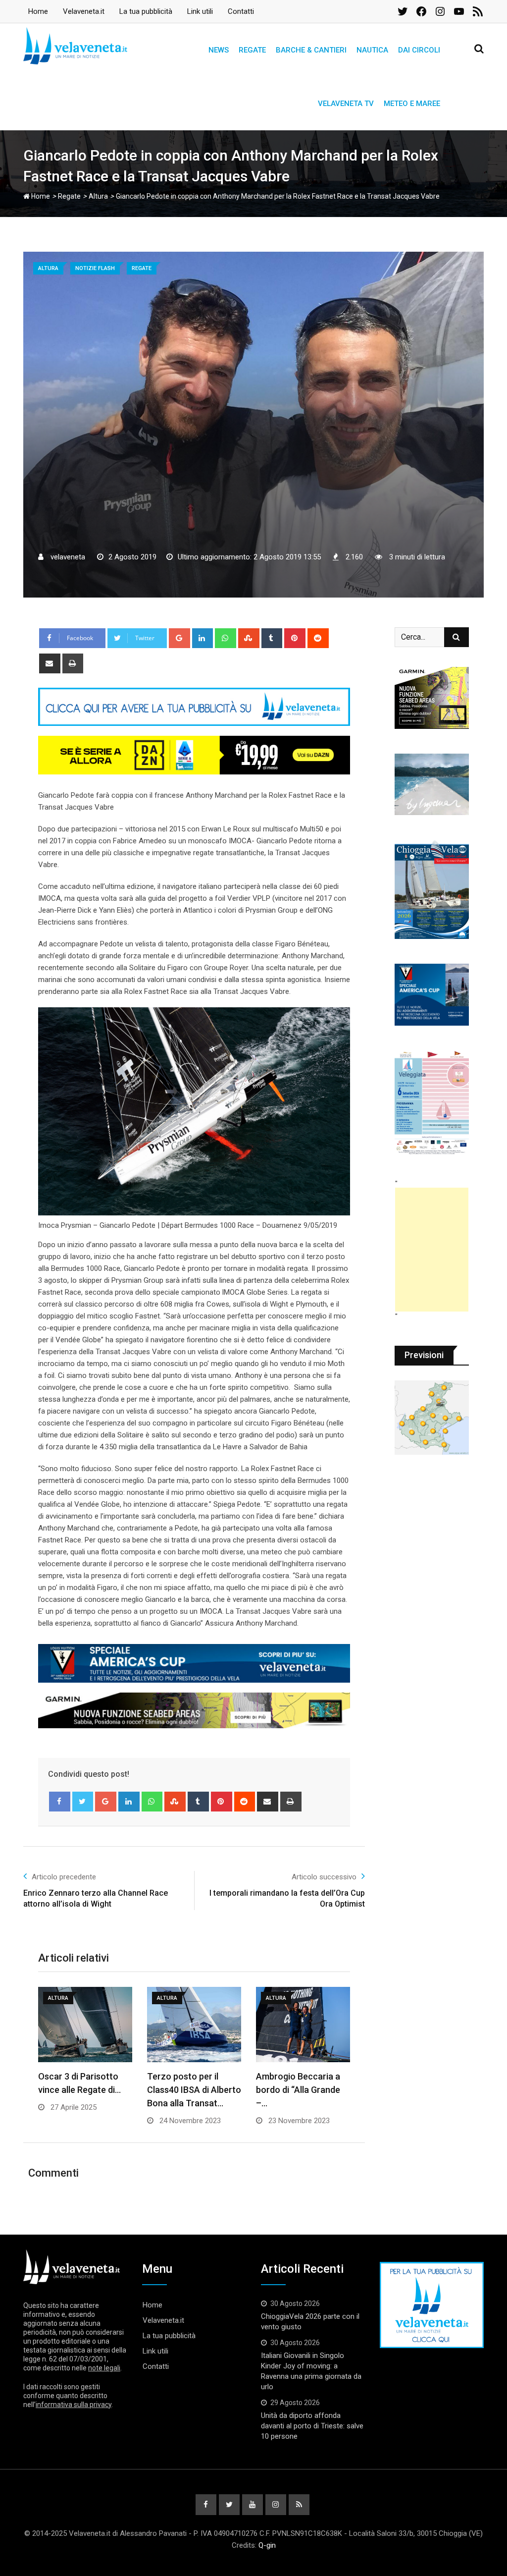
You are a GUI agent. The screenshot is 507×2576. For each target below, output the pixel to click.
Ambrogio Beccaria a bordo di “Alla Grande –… (298, 2090)
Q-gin (267, 2545)
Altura (98, 196)
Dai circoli (419, 50)
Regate (252, 50)
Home (38, 11)
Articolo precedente (64, 1877)
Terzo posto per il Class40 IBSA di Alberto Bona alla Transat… (194, 2090)
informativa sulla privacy (74, 2405)
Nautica (372, 50)
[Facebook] (60, 1802)
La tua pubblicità (146, 11)
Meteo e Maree (412, 104)
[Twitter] (83, 1802)
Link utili (200, 11)
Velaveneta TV (346, 104)
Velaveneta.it (84, 11)
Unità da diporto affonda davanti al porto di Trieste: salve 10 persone (312, 2426)
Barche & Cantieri (311, 50)
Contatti (241, 11)
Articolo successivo (324, 1877)
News (219, 50)
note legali (104, 2368)
